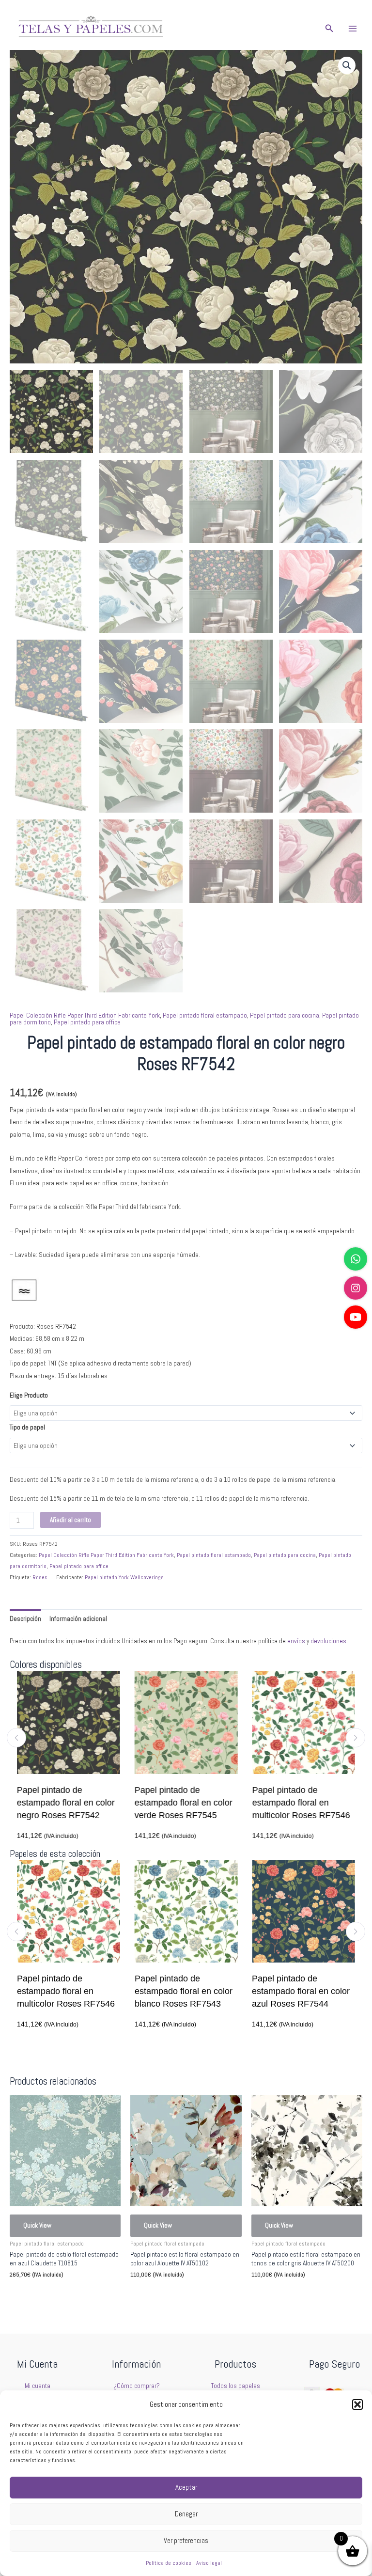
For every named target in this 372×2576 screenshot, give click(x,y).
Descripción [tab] (25, 1619)
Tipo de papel (27, 1427)
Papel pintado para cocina (285, 1015)
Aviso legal (209, 2563)
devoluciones (328, 1641)
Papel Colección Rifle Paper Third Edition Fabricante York (85, 1015)
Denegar (186, 2514)
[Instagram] (356, 1288)
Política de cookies (169, 2563)
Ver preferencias (186, 2540)
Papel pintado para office (87, 1022)
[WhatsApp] (356, 1259)
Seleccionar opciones (52, 2296)
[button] (357, 2404)
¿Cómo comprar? (137, 2386)
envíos (296, 1641)
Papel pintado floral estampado (205, 1015)
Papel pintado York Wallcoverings (124, 1577)
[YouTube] (356, 1317)
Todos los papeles (236, 2386)
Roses (40, 1577)
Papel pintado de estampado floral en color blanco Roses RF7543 (309, 1803)
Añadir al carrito (70, 1520)
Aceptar (186, 2487)
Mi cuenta (38, 2386)
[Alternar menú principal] (353, 28)
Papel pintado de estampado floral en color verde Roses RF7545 (74, 1803)
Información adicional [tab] (78, 1619)
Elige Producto (29, 1395)
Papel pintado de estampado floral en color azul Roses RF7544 (282, 1991)
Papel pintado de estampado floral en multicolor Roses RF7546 (191, 1803)
